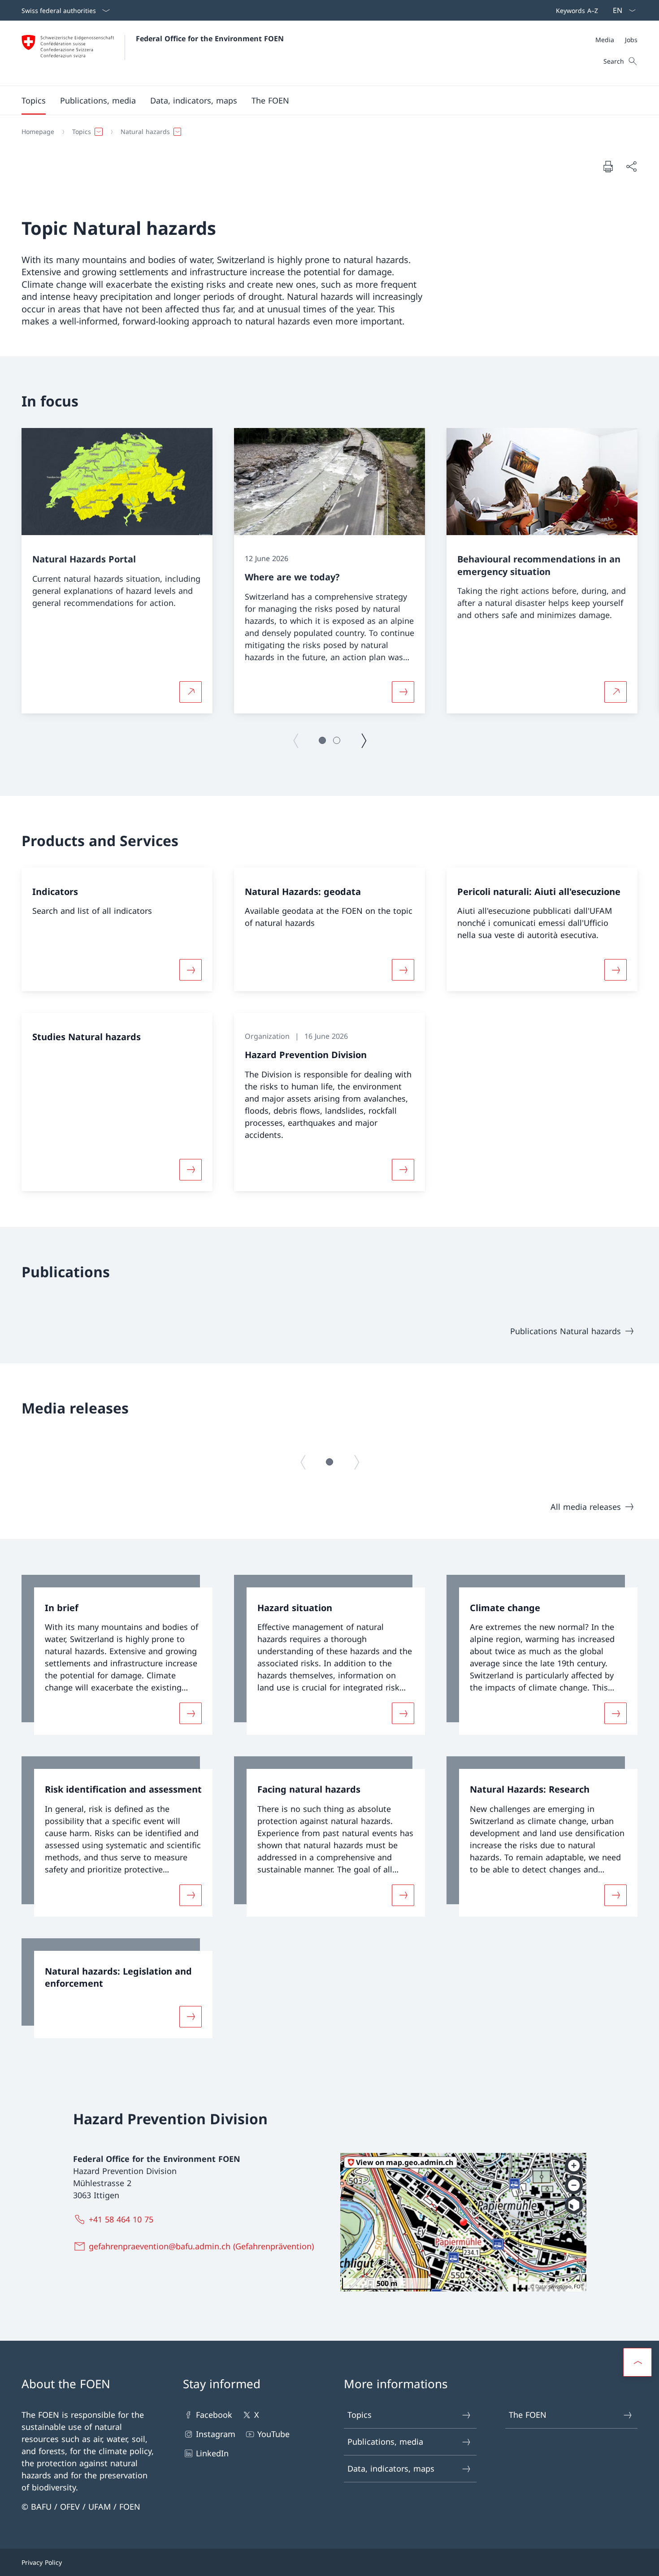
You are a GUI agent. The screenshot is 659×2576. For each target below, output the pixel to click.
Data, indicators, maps (391, 2468)
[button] (34, 100)
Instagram (216, 2434)
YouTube (273, 2434)
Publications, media (385, 2442)
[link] (117, 1655)
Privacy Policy (42, 2562)
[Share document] (631, 166)
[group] (117, 571)
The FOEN (528, 2415)
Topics (360, 2415)
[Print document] (608, 166)
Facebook (214, 2415)
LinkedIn (212, 2453)
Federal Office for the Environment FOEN (210, 39)
